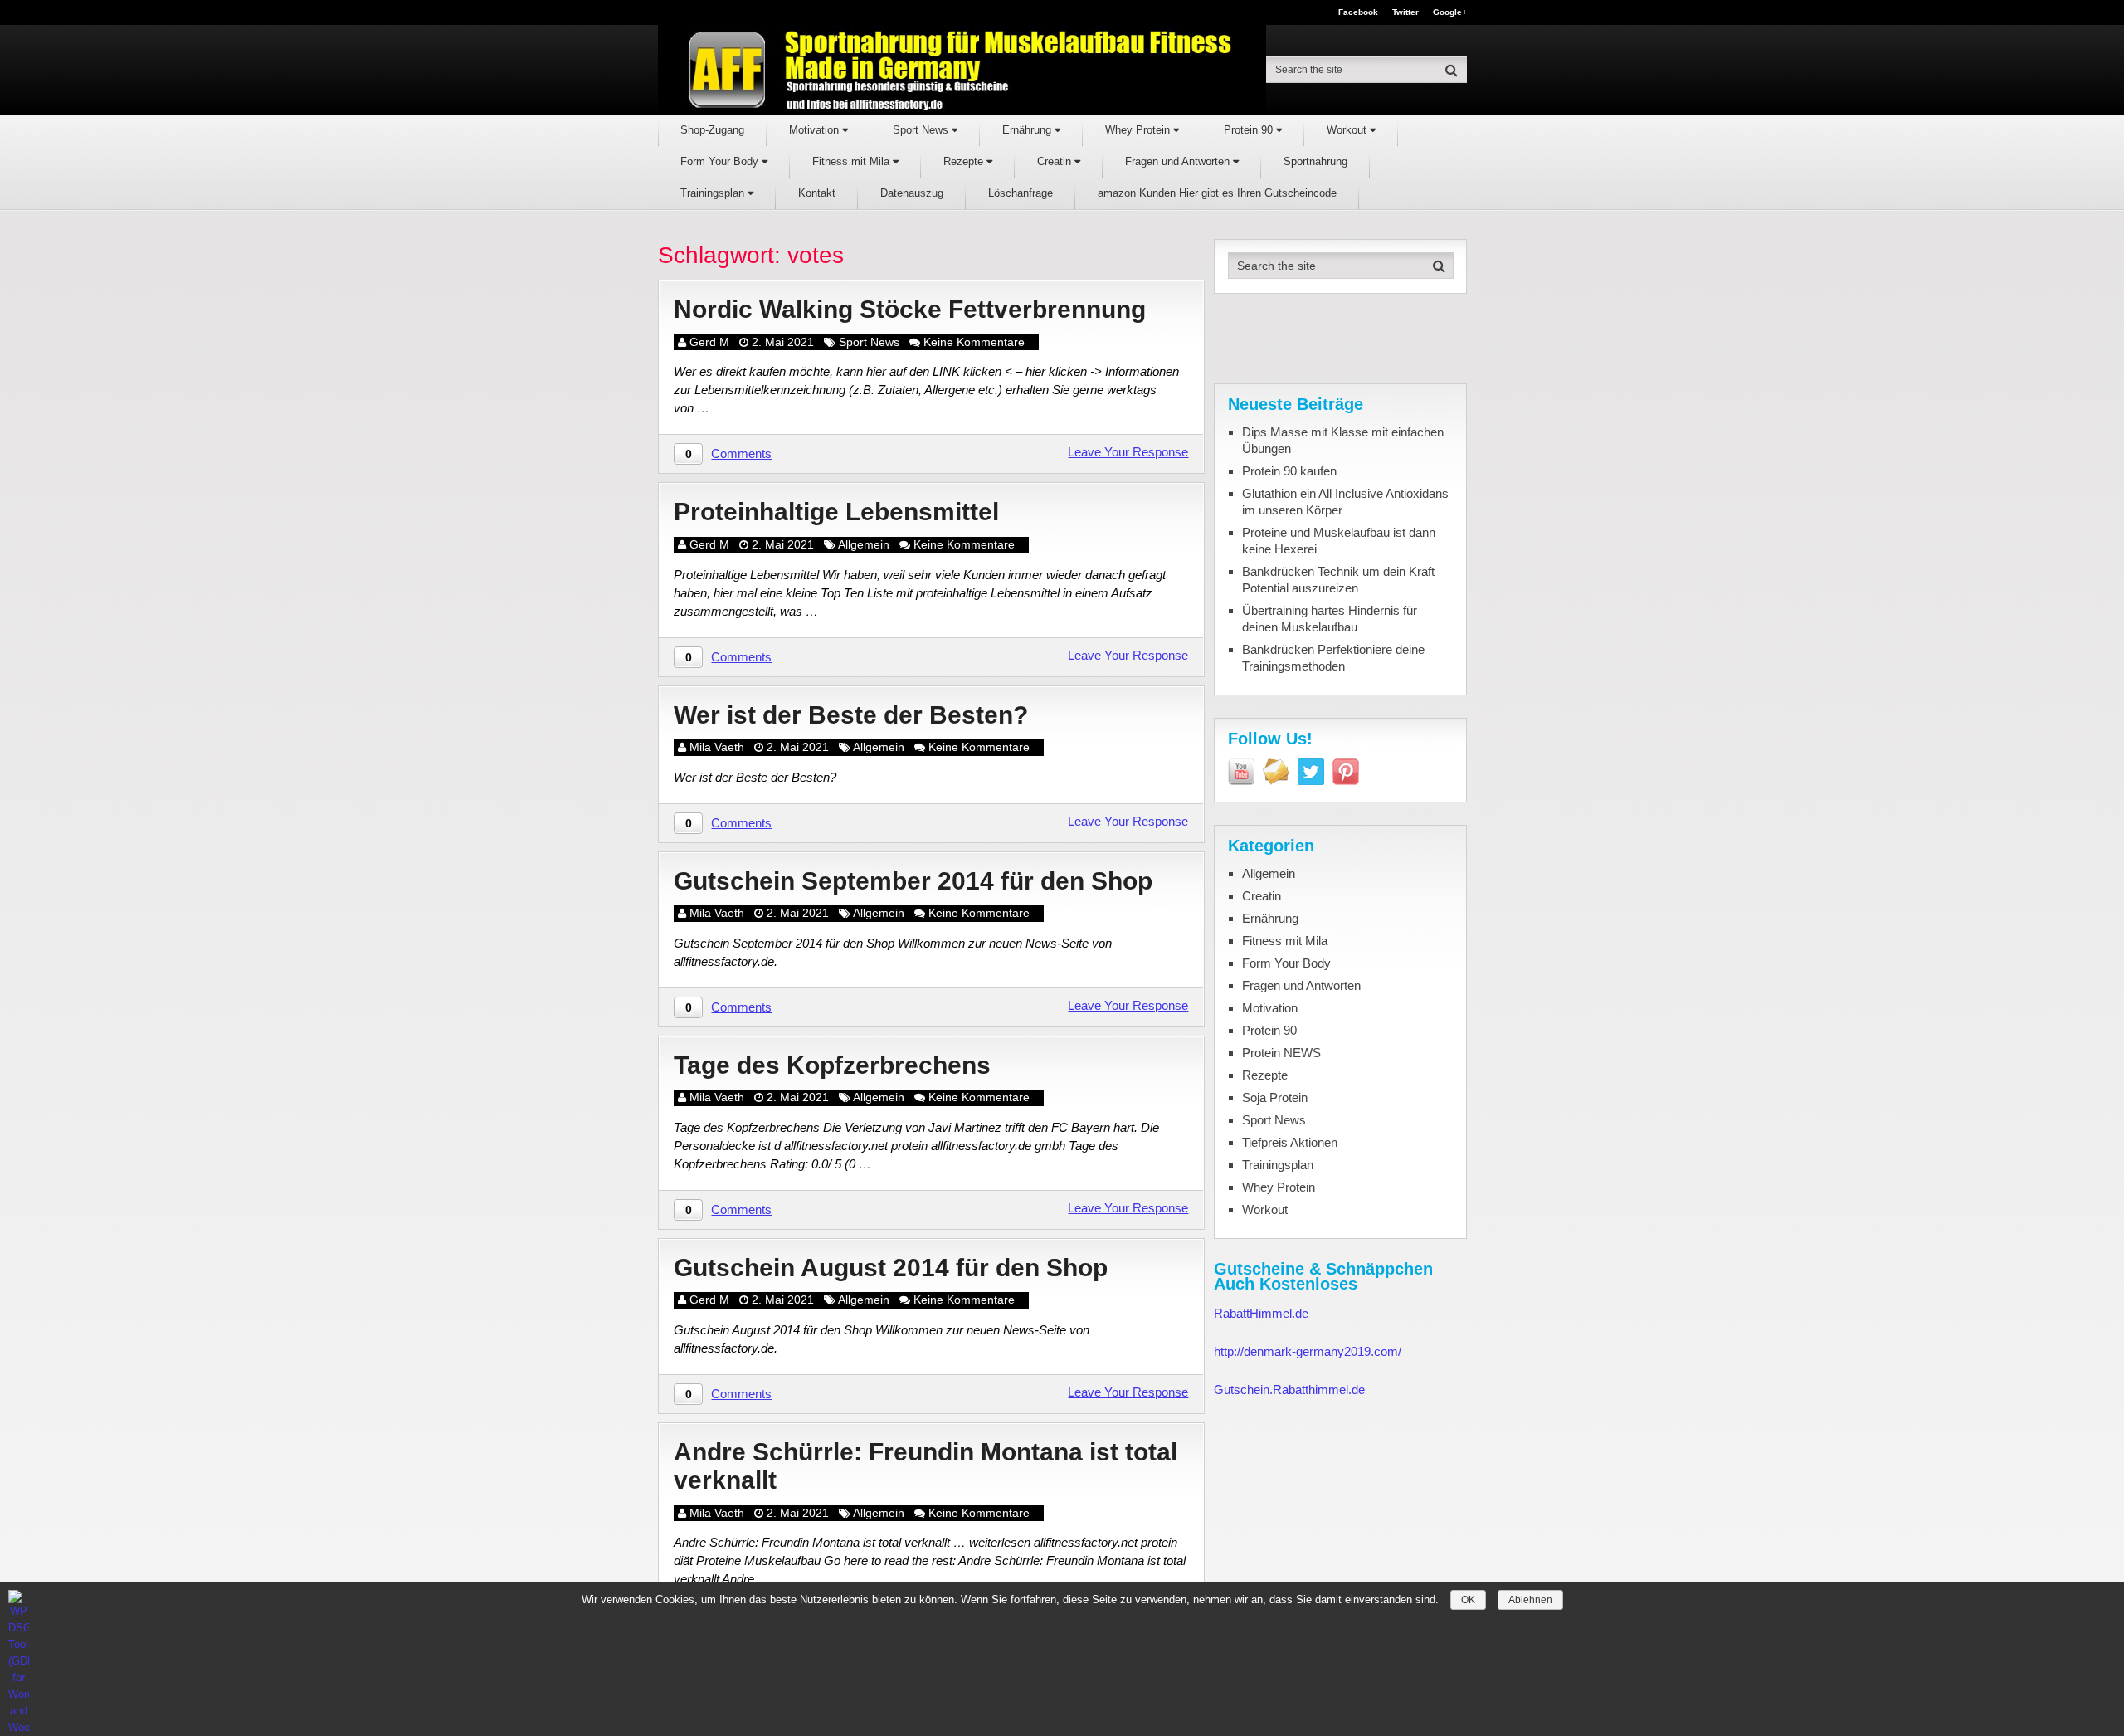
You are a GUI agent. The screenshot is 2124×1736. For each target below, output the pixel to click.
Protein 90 (1250, 130)
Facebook (1358, 12)
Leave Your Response (1128, 452)
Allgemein (864, 544)
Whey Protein (1139, 130)
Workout (1348, 130)
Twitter (1405, 12)
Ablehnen (1530, 1600)
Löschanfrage (1021, 193)
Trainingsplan (714, 193)
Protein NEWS (1281, 1053)
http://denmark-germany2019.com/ (1308, 1351)
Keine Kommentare (974, 342)
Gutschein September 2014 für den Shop (913, 881)
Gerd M (709, 342)
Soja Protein (1275, 1097)
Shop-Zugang (712, 130)
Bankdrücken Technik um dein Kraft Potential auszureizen (1338, 580)
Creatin (1056, 161)
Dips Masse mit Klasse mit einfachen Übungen (1343, 440)
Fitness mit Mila (853, 161)
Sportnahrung (1315, 161)
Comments (741, 454)
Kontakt (817, 193)
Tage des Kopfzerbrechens (832, 1065)
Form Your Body (721, 161)
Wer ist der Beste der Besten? (851, 715)
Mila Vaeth (717, 747)
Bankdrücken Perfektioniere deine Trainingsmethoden (1333, 658)
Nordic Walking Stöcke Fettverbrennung (910, 309)
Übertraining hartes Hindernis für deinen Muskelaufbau (1330, 619)
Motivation (816, 130)
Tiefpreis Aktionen (1290, 1142)
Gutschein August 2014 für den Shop (891, 1268)
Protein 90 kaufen (1289, 471)
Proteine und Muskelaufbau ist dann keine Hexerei (1339, 541)
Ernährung (1028, 130)
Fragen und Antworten (1179, 161)
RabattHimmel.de (1261, 1313)
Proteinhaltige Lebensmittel (836, 512)
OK (1468, 1600)
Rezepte (965, 161)
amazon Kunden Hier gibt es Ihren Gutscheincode (1217, 193)
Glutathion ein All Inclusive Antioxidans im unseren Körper (1345, 502)
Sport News (922, 130)
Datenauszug (912, 193)
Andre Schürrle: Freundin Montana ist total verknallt (926, 1466)
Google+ (1450, 12)
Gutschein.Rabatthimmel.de (1289, 1390)
